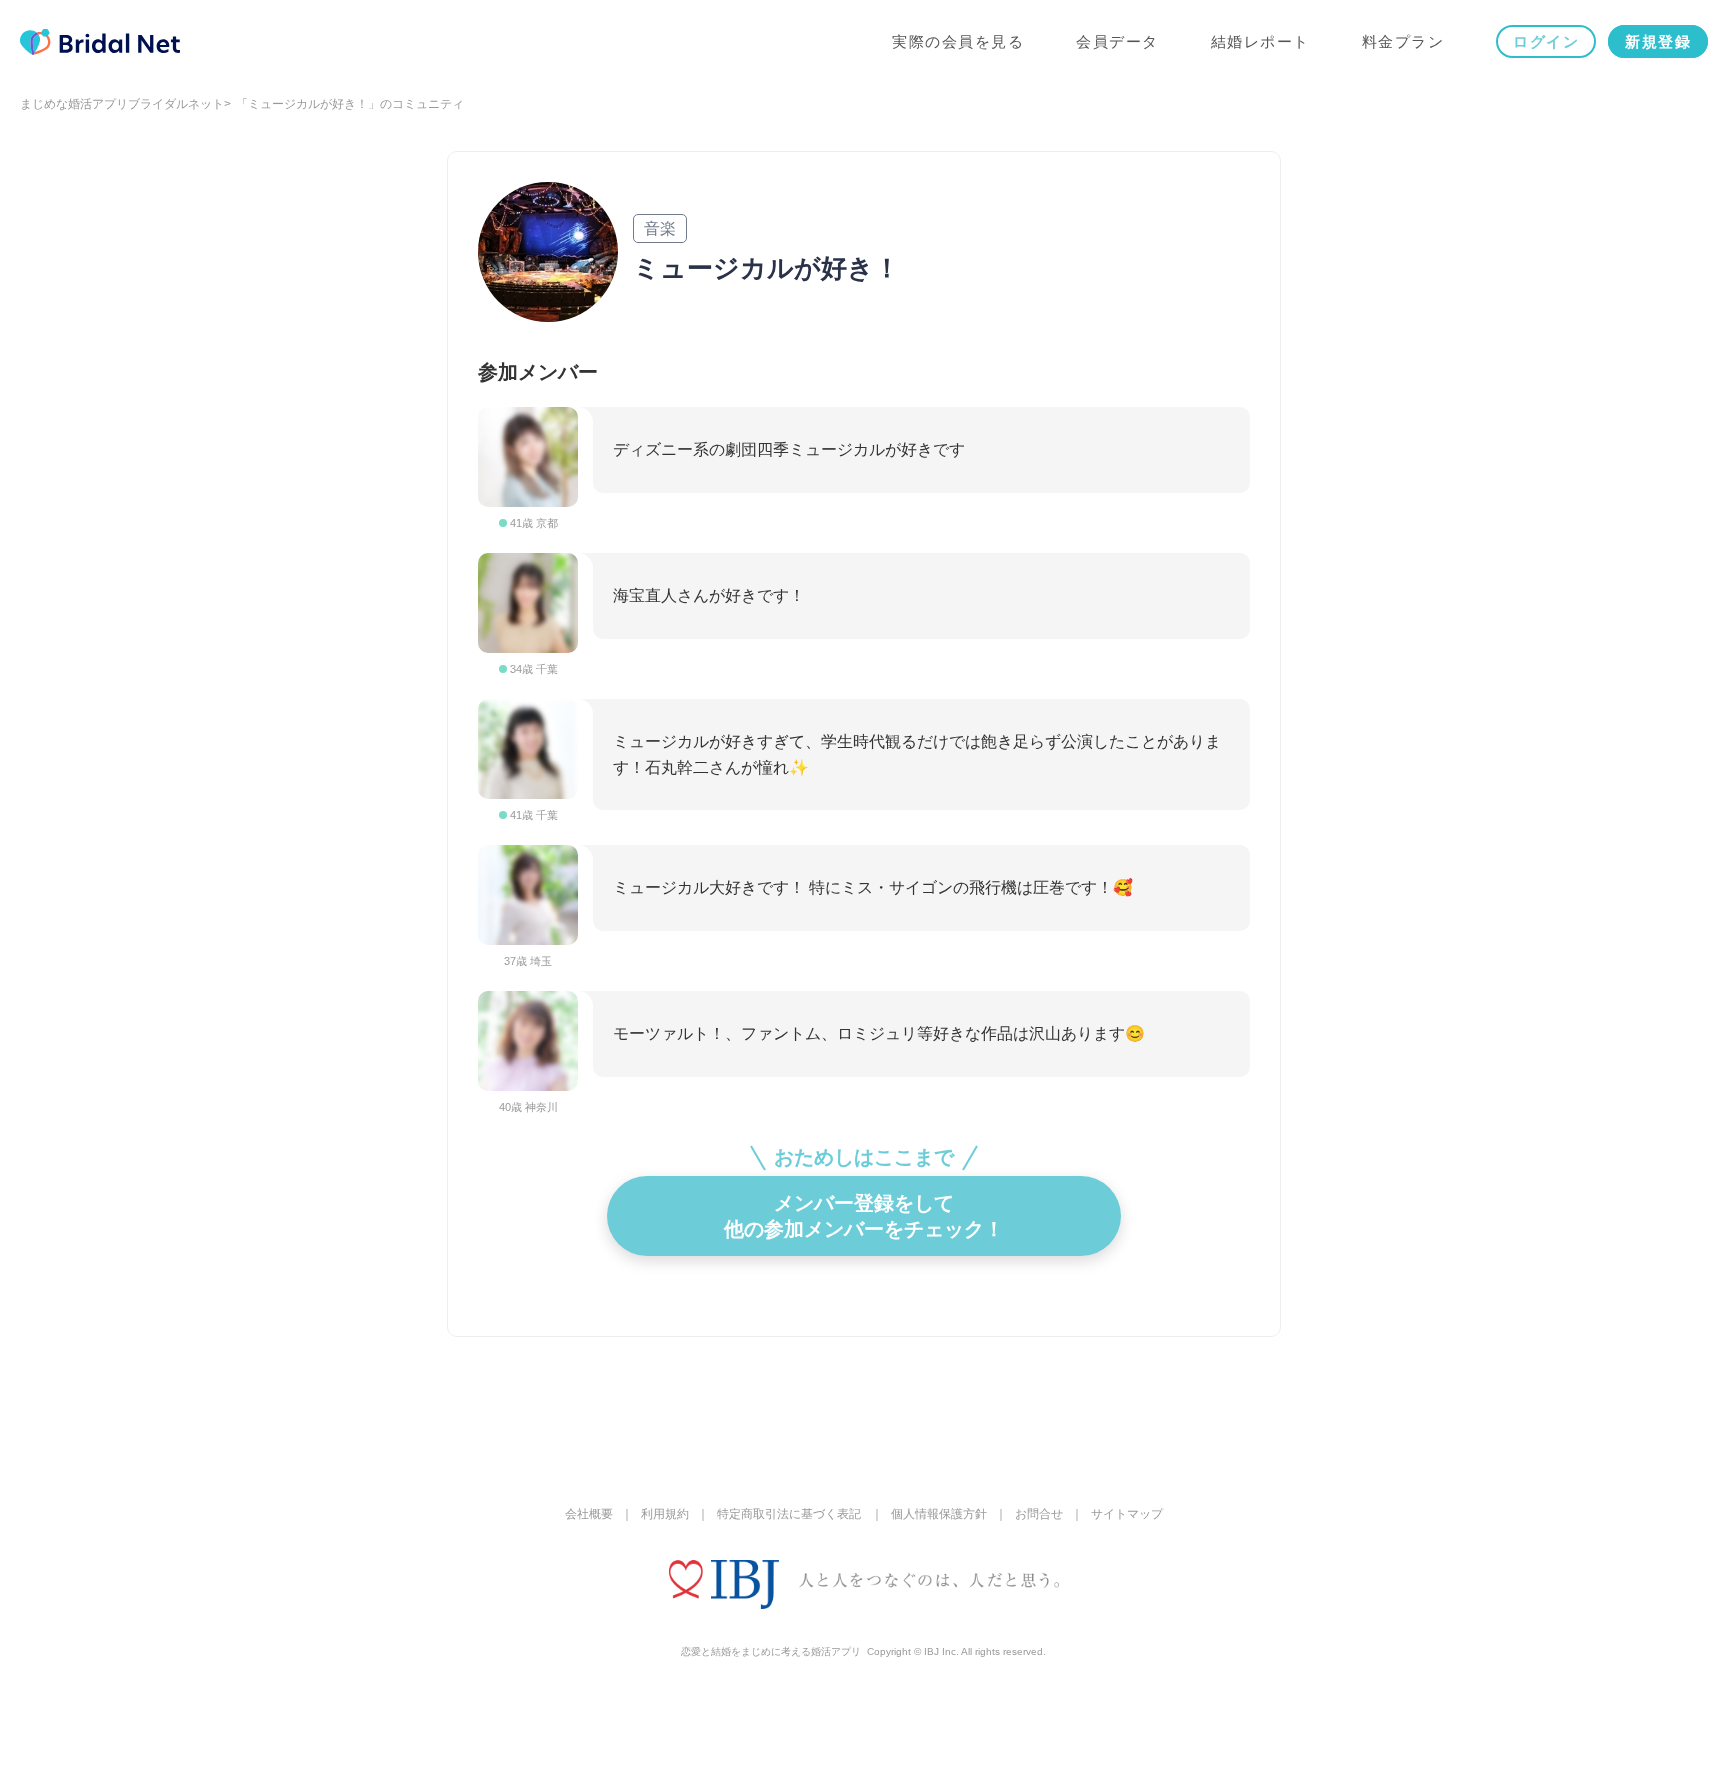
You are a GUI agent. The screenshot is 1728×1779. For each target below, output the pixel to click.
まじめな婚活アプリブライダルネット (122, 104)
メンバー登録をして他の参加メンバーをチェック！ (864, 1216)
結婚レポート (1260, 41)
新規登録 (1658, 41)
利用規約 (665, 1514)
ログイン (1546, 41)
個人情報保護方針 (939, 1514)
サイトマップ (1127, 1514)
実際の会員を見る (958, 41)
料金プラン (1403, 41)
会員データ (1117, 41)
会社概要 (589, 1514)
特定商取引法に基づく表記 (789, 1514)
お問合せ (1039, 1514)
